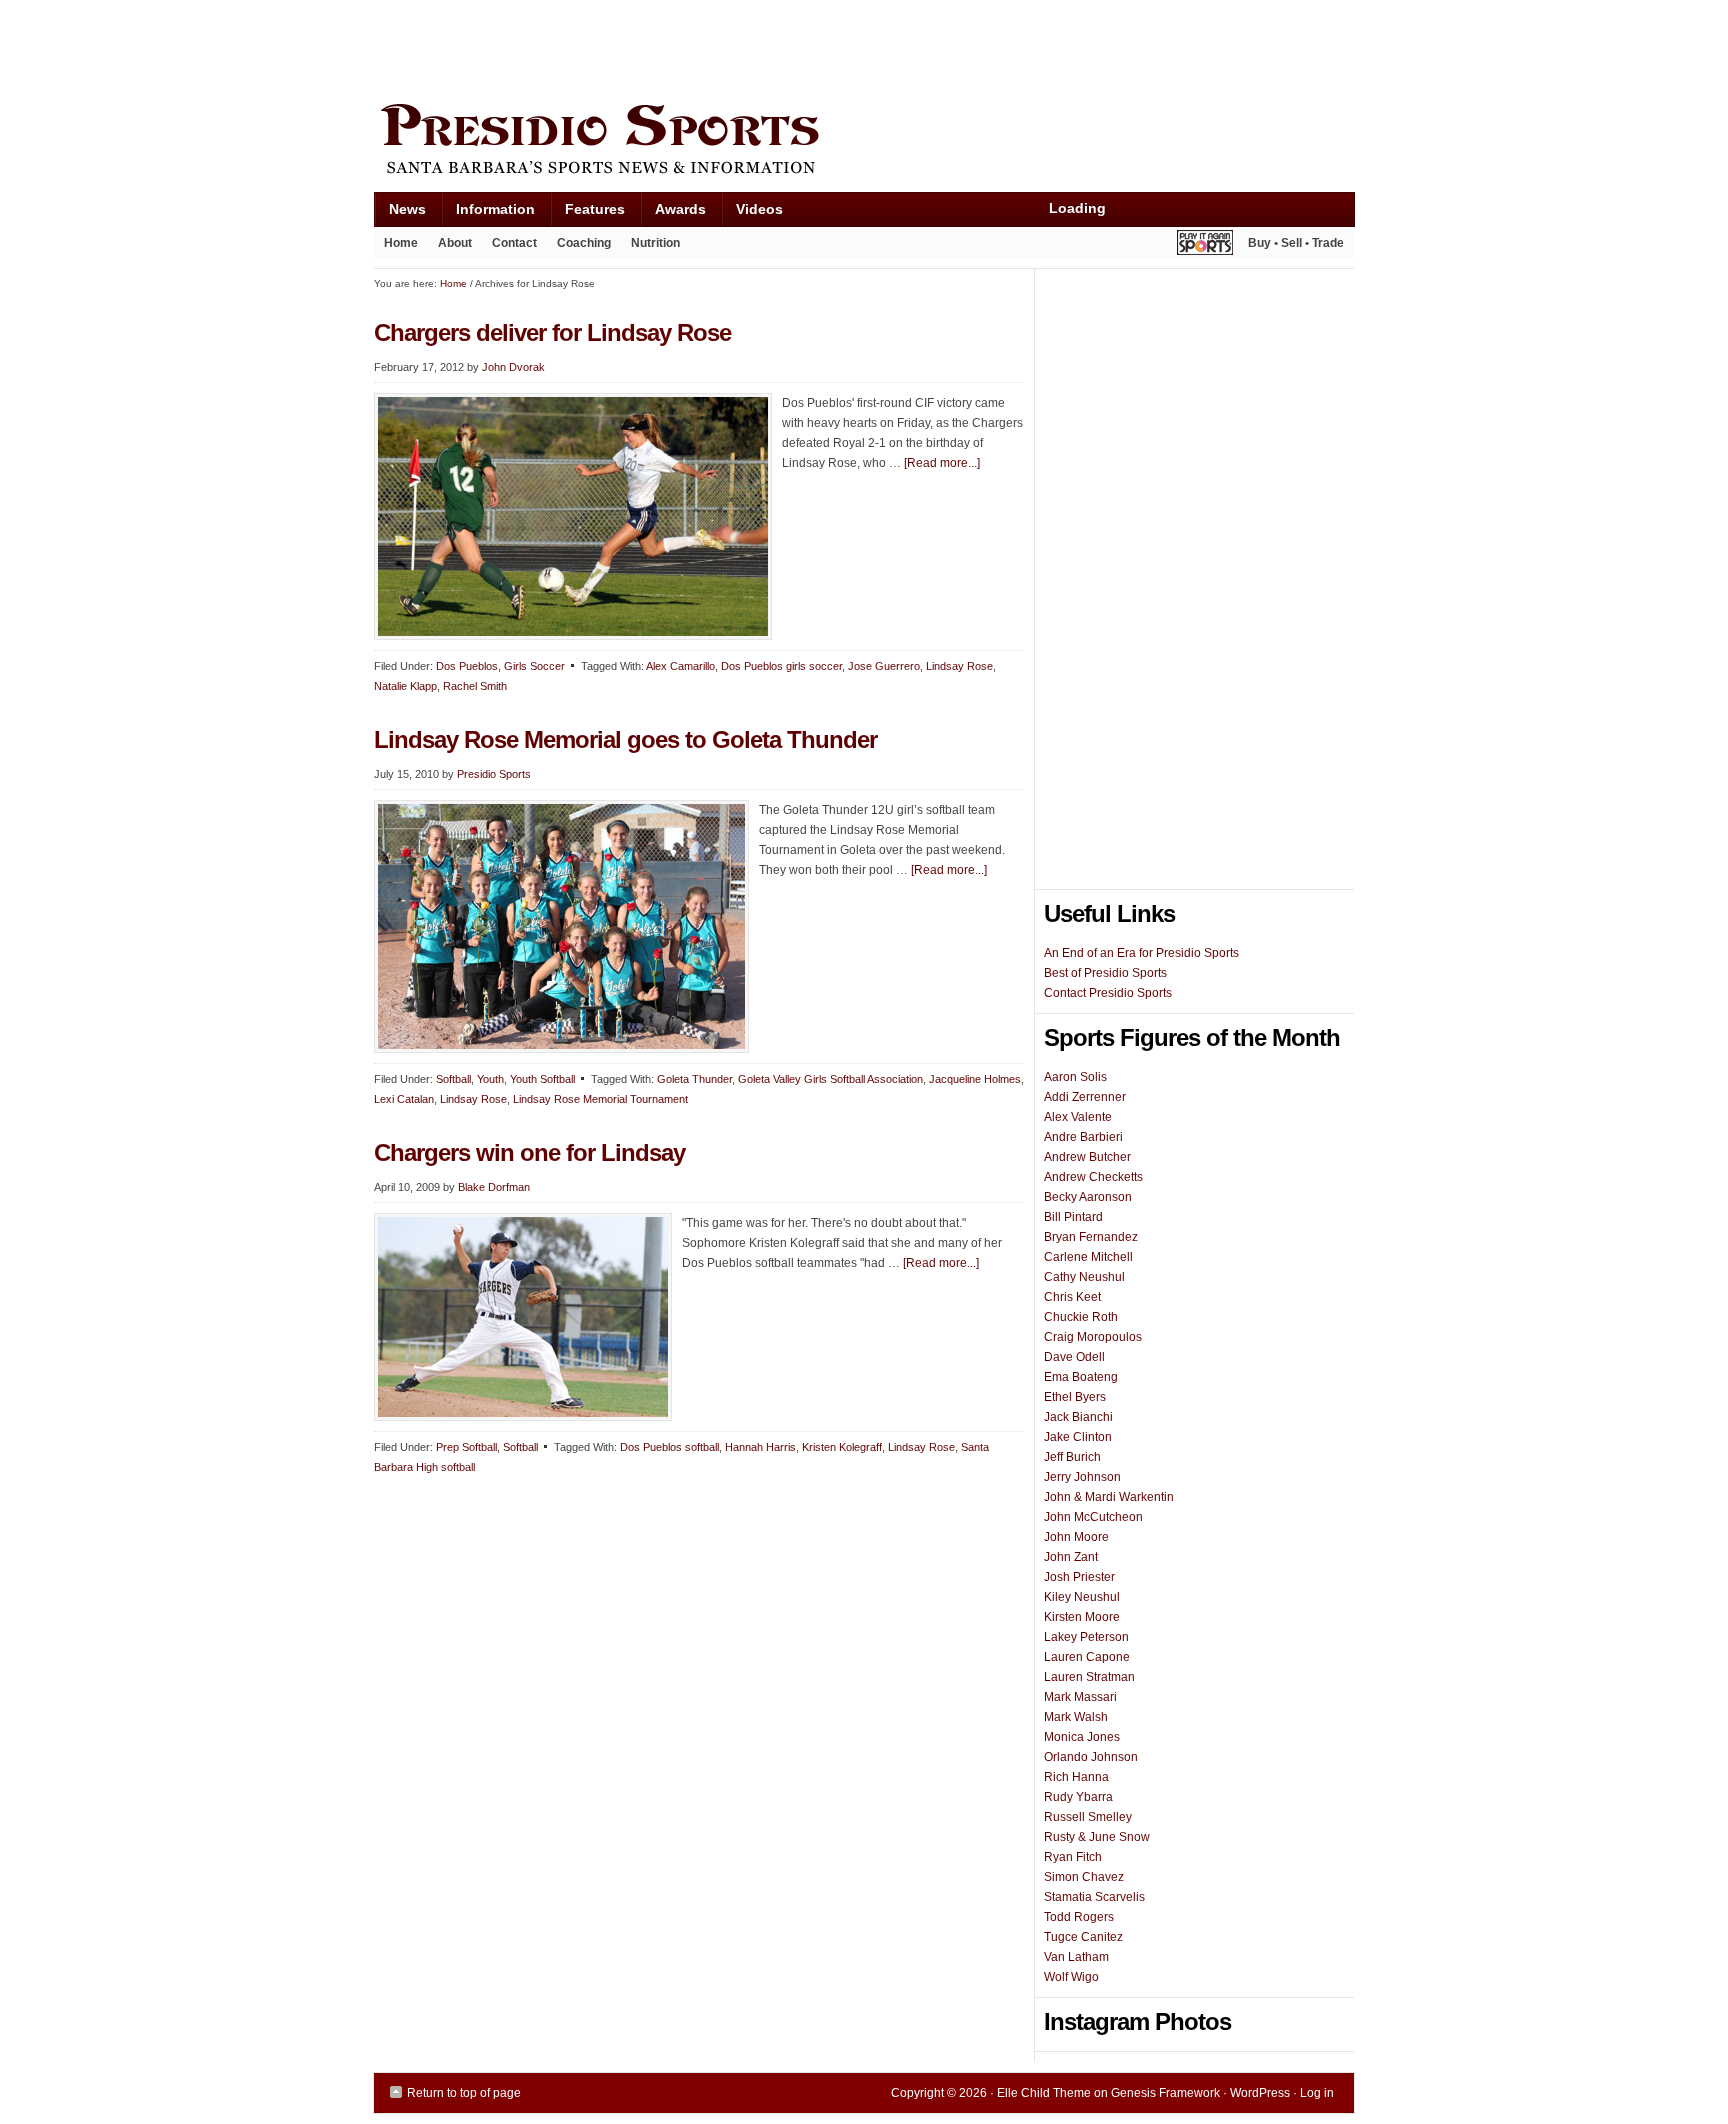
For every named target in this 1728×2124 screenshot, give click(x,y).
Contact (514, 243)
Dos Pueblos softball (669, 1447)
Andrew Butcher (1087, 1157)
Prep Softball (466, 1447)
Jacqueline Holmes (975, 1079)
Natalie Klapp (405, 686)
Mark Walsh (1076, 1717)
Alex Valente (1078, 1117)
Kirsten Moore (1082, 1617)
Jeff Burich (1072, 1457)
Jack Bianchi (1078, 1417)
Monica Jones (1082, 1737)
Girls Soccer (534, 666)
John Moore (1076, 1537)
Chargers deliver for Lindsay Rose (552, 332)
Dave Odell (1074, 1357)
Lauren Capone (1087, 1657)
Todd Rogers (1079, 1917)
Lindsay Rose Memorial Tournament (600, 1099)
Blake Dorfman (494, 1187)
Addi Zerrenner (1085, 1097)
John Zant (1071, 1557)
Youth (490, 1079)
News (400, 213)
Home (401, 243)
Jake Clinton (1078, 1437)
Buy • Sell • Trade (1296, 243)
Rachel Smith (475, 686)
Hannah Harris (760, 1447)
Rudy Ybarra (1078, 1797)
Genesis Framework (1165, 2093)
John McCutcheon (1093, 1517)
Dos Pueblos (467, 666)
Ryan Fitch (1073, 1857)
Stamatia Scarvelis (1094, 1897)
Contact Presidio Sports (1108, 993)
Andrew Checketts (1093, 1177)
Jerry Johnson (1082, 1477)
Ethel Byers (1075, 1397)
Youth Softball (542, 1079)
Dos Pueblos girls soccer (781, 666)
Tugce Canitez (1083, 1937)
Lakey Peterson (1086, 1637)
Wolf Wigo (1071, 1977)
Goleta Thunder (694, 1079)
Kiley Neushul (1082, 1597)
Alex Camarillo (680, 666)
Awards (673, 213)
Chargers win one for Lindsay (529, 1152)
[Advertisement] (738, 47)
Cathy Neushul (1084, 1277)
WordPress (1260, 2093)
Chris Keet (1072, 1297)
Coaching (584, 243)
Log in (1317, 2093)
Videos (759, 209)
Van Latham (1076, 1957)
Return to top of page (464, 2093)
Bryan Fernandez (1091, 1237)
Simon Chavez (1084, 1877)
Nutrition (655, 243)
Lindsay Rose (959, 666)
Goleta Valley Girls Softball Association (830, 1079)
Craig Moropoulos (1093, 1337)
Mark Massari (1080, 1697)
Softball (453, 1079)
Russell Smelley (1088, 1817)
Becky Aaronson (1088, 1197)
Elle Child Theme (1044, 2093)
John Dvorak (513, 367)
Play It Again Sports (1205, 245)
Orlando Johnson (1091, 1757)
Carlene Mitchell (1088, 1257)
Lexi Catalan (404, 1099)
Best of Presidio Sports (1105, 973)
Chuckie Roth (1081, 1317)
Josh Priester (1079, 1577)
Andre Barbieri (1083, 1137)
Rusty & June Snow (1097, 1837)
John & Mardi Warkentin (1109, 1497)
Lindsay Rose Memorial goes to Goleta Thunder (625, 739)
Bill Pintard (1073, 1217)
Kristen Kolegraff (842, 1447)
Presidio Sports (864, 142)
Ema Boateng (1081, 1377)
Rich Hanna (1076, 1777)
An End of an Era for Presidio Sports (1141, 953)
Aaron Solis (1075, 1077)
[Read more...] (942, 463)
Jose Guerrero (884, 666)
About (450, 247)
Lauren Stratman (1089, 1677)
